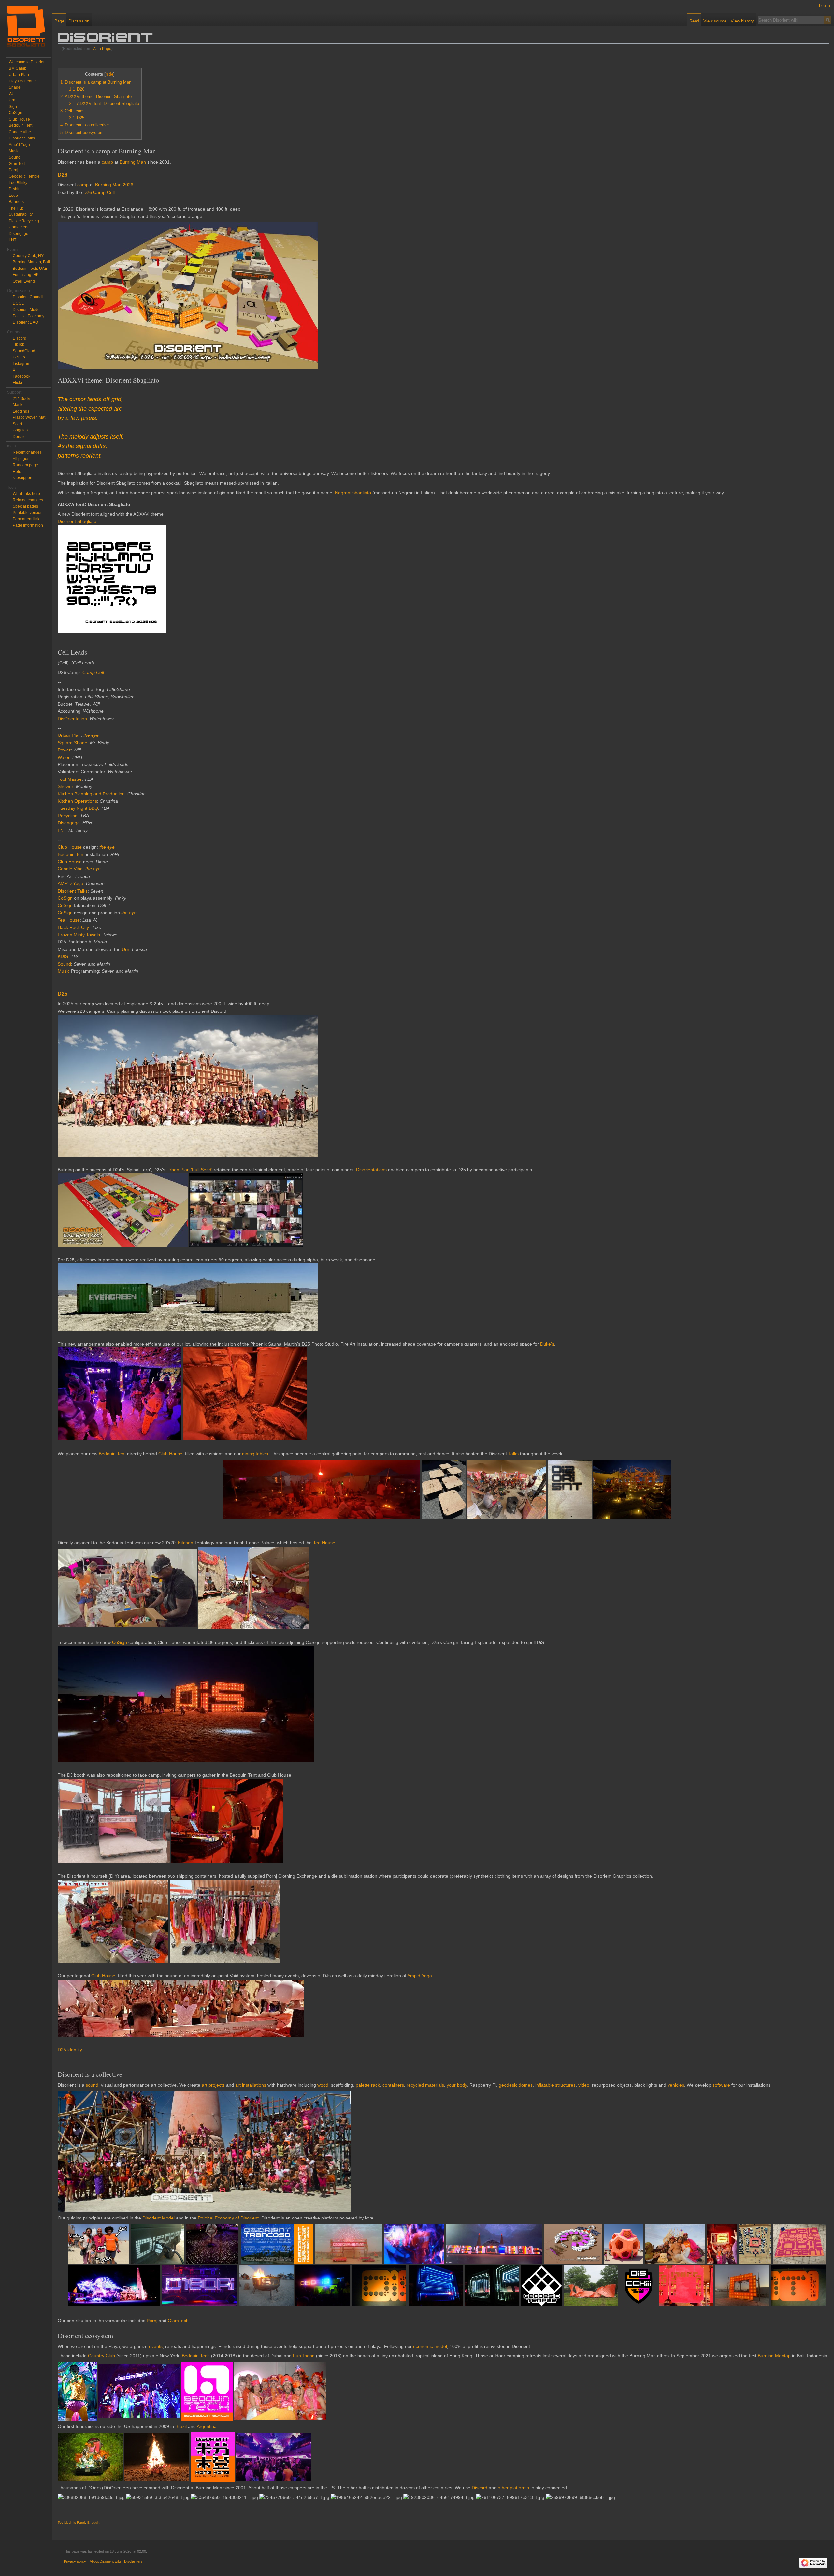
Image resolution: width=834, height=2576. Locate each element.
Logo (13, 196)
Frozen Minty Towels (79, 935)
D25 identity (70, 2050)
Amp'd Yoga (420, 1976)
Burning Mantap (774, 2356)
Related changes (28, 500)
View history (742, 21)
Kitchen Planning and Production (91, 794)
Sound (64, 964)
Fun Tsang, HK (26, 275)
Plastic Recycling (24, 221)
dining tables (255, 1454)
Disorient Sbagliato (77, 521)
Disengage (69, 823)
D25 (63, 994)
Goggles (20, 430)
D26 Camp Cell (99, 192)
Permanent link (26, 519)
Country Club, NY (28, 256)
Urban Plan (69, 735)
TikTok (18, 344)
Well (13, 94)
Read (694, 21)
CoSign (65, 898)
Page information (28, 525)
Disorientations (371, 1170)
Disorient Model (158, 2218)
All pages (21, 459)
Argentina (207, 2426)
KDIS (63, 956)
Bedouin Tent (71, 854)
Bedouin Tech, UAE (30, 269)
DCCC (19, 303)
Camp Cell (93, 672)
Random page (25, 465)
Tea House (69, 920)
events (156, 2346)
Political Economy (29, 316)
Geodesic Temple (24, 176)
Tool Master (70, 779)
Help (17, 472)
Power (64, 750)
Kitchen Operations (77, 801)
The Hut (16, 208)
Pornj (152, 2321)
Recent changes (27, 452)
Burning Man (133, 162)
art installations (251, 2085)
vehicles (676, 2085)
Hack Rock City (73, 927)
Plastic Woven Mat (29, 417)
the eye (91, 735)
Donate (19, 437)
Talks (513, 1454)
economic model (430, 2346)
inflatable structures (555, 2085)
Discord (480, 2488)
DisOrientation (72, 719)
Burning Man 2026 (114, 185)
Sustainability (21, 214)
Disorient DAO (25, 322)
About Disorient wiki (105, 2561)
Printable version (28, 513)
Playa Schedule (23, 81)
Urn (126, 949)
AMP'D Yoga (71, 883)
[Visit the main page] (26, 26)
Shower (65, 786)
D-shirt (15, 189)
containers (393, 2085)
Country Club (101, 2356)
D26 (63, 175)
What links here (26, 494)
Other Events (24, 281)
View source (715, 21)
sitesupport (22, 478)
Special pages (25, 506)
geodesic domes (516, 2085)
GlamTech (178, 2321)
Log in (825, 6)
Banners (16, 202)
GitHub (19, 357)
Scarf (17, 424)
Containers (19, 227)
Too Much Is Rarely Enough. (79, 2522)
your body (457, 2085)
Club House (70, 847)
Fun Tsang (304, 2356)
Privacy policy (75, 2561)
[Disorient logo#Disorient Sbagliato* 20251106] (112, 579)
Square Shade (72, 743)
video (584, 2085)
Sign (13, 107)
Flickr (17, 383)
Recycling (68, 816)
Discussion (79, 21)
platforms (519, 2488)
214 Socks (22, 399)
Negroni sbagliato (353, 493)
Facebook (22, 376)
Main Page (102, 48)
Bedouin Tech (196, 2356)
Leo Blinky (18, 183)
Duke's (547, 1344)
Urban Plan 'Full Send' (189, 1170)
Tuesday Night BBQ (78, 808)
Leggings (21, 411)
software (721, 2085)
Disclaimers (133, 2561)
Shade (15, 87)
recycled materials (425, 2085)
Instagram (22, 364)
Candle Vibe (70, 869)
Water (64, 757)
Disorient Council (28, 297)
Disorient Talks (73, 891)
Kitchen (186, 1543)
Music (64, 971)
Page (59, 21)
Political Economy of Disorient (228, 2218)
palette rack (368, 2085)
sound (92, 2085)
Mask (17, 405)
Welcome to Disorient (28, 62)
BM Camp (18, 68)
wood (323, 2085)
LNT (62, 830)
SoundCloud (24, 351)
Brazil (181, 2426)
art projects (213, 2085)
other (503, 2488)
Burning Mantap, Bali (31, 262)
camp (107, 162)
